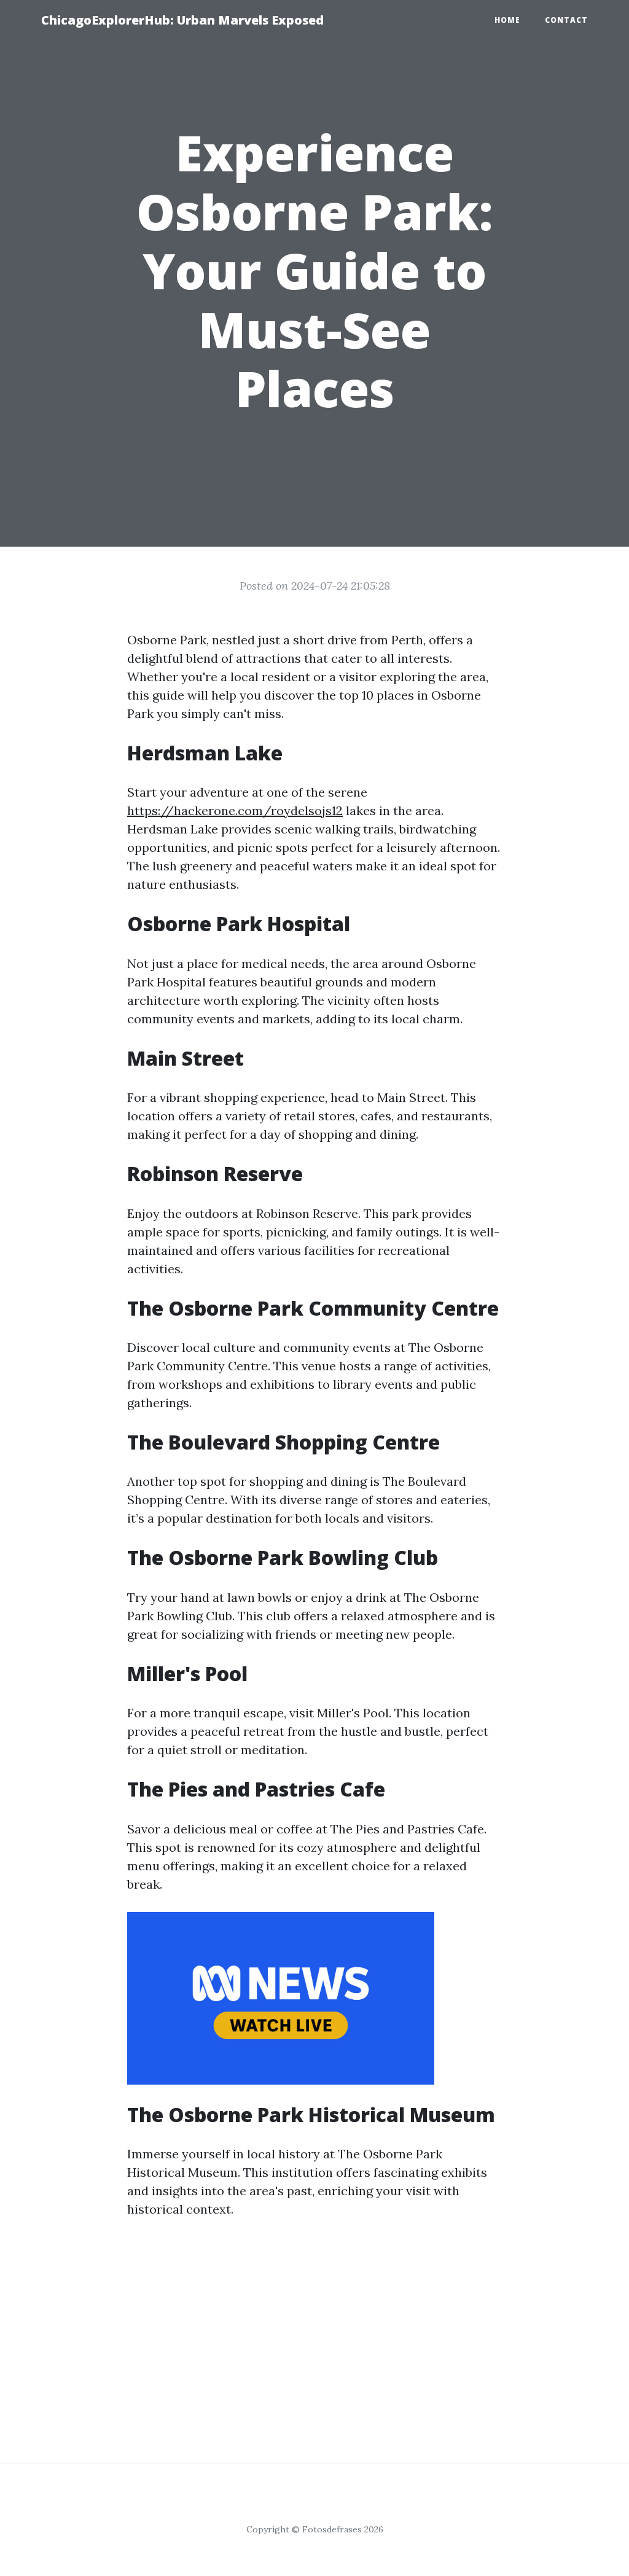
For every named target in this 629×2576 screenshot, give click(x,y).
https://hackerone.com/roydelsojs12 (235, 810)
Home (507, 20)
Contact (566, 20)
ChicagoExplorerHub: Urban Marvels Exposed (182, 20)
